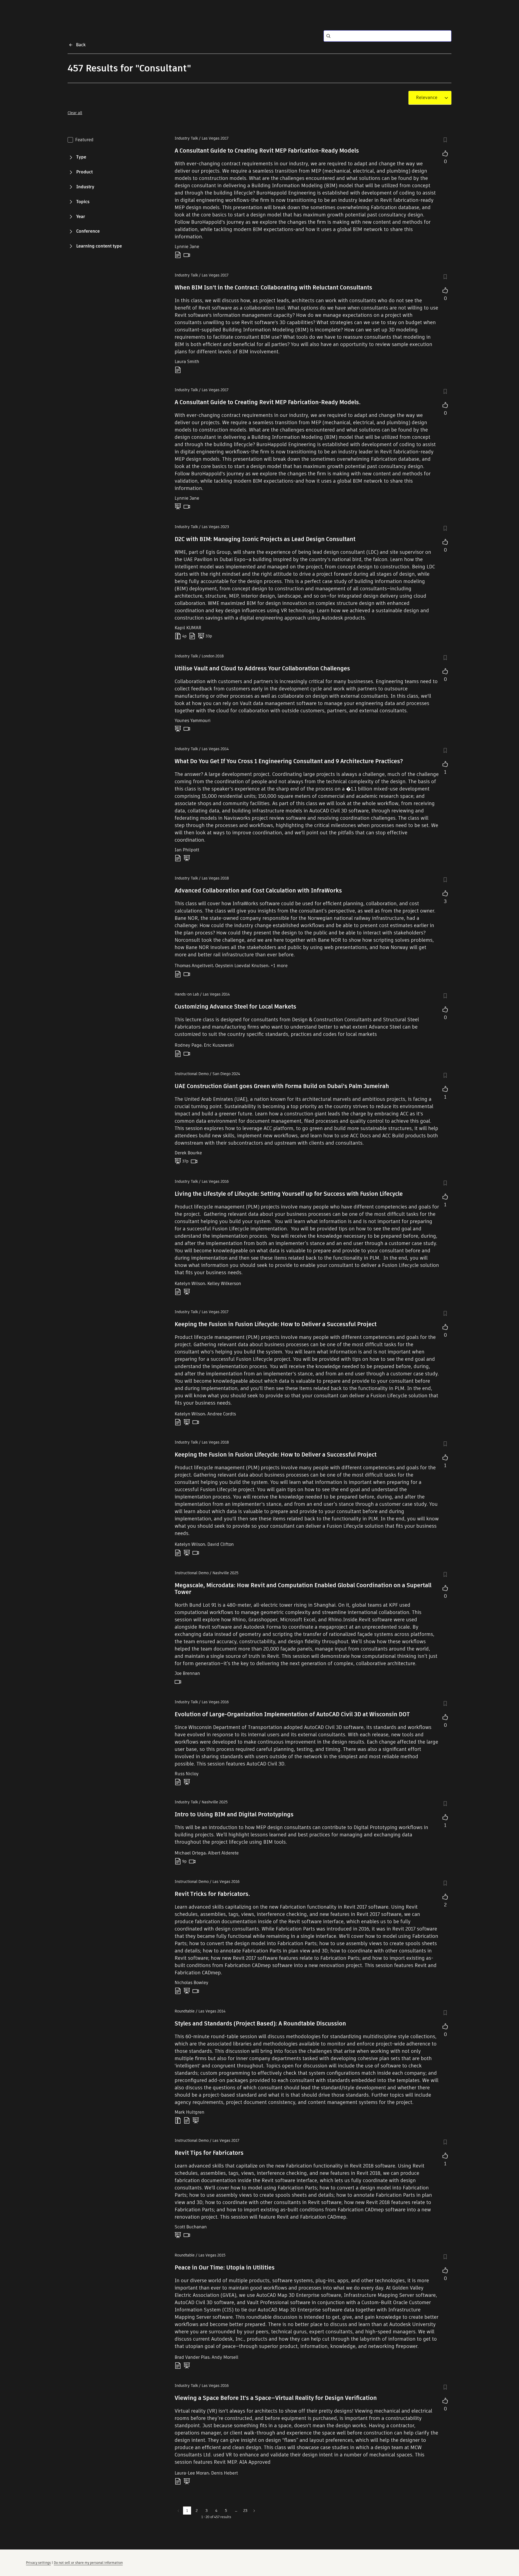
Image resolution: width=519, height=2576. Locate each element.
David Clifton (221, 1544)
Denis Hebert (224, 2473)
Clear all (75, 113)
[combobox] (427, 98)
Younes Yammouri (193, 721)
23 (245, 2511)
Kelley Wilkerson (224, 1284)
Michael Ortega (190, 1853)
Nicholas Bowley (192, 1983)
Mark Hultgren (189, 2112)
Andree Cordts (222, 1414)
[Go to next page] (254, 2511)
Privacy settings (38, 2563)
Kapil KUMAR (188, 628)
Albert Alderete (223, 1853)
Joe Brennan (187, 1673)
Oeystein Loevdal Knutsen (242, 966)
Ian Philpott (187, 850)
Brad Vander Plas (192, 2357)
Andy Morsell (225, 2357)
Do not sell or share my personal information (88, 2563)
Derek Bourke (188, 1153)
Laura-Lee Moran (192, 2473)
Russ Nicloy (187, 1774)
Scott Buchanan (191, 2227)
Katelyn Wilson (190, 1284)
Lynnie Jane (187, 247)
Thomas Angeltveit (194, 966)
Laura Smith (187, 362)
